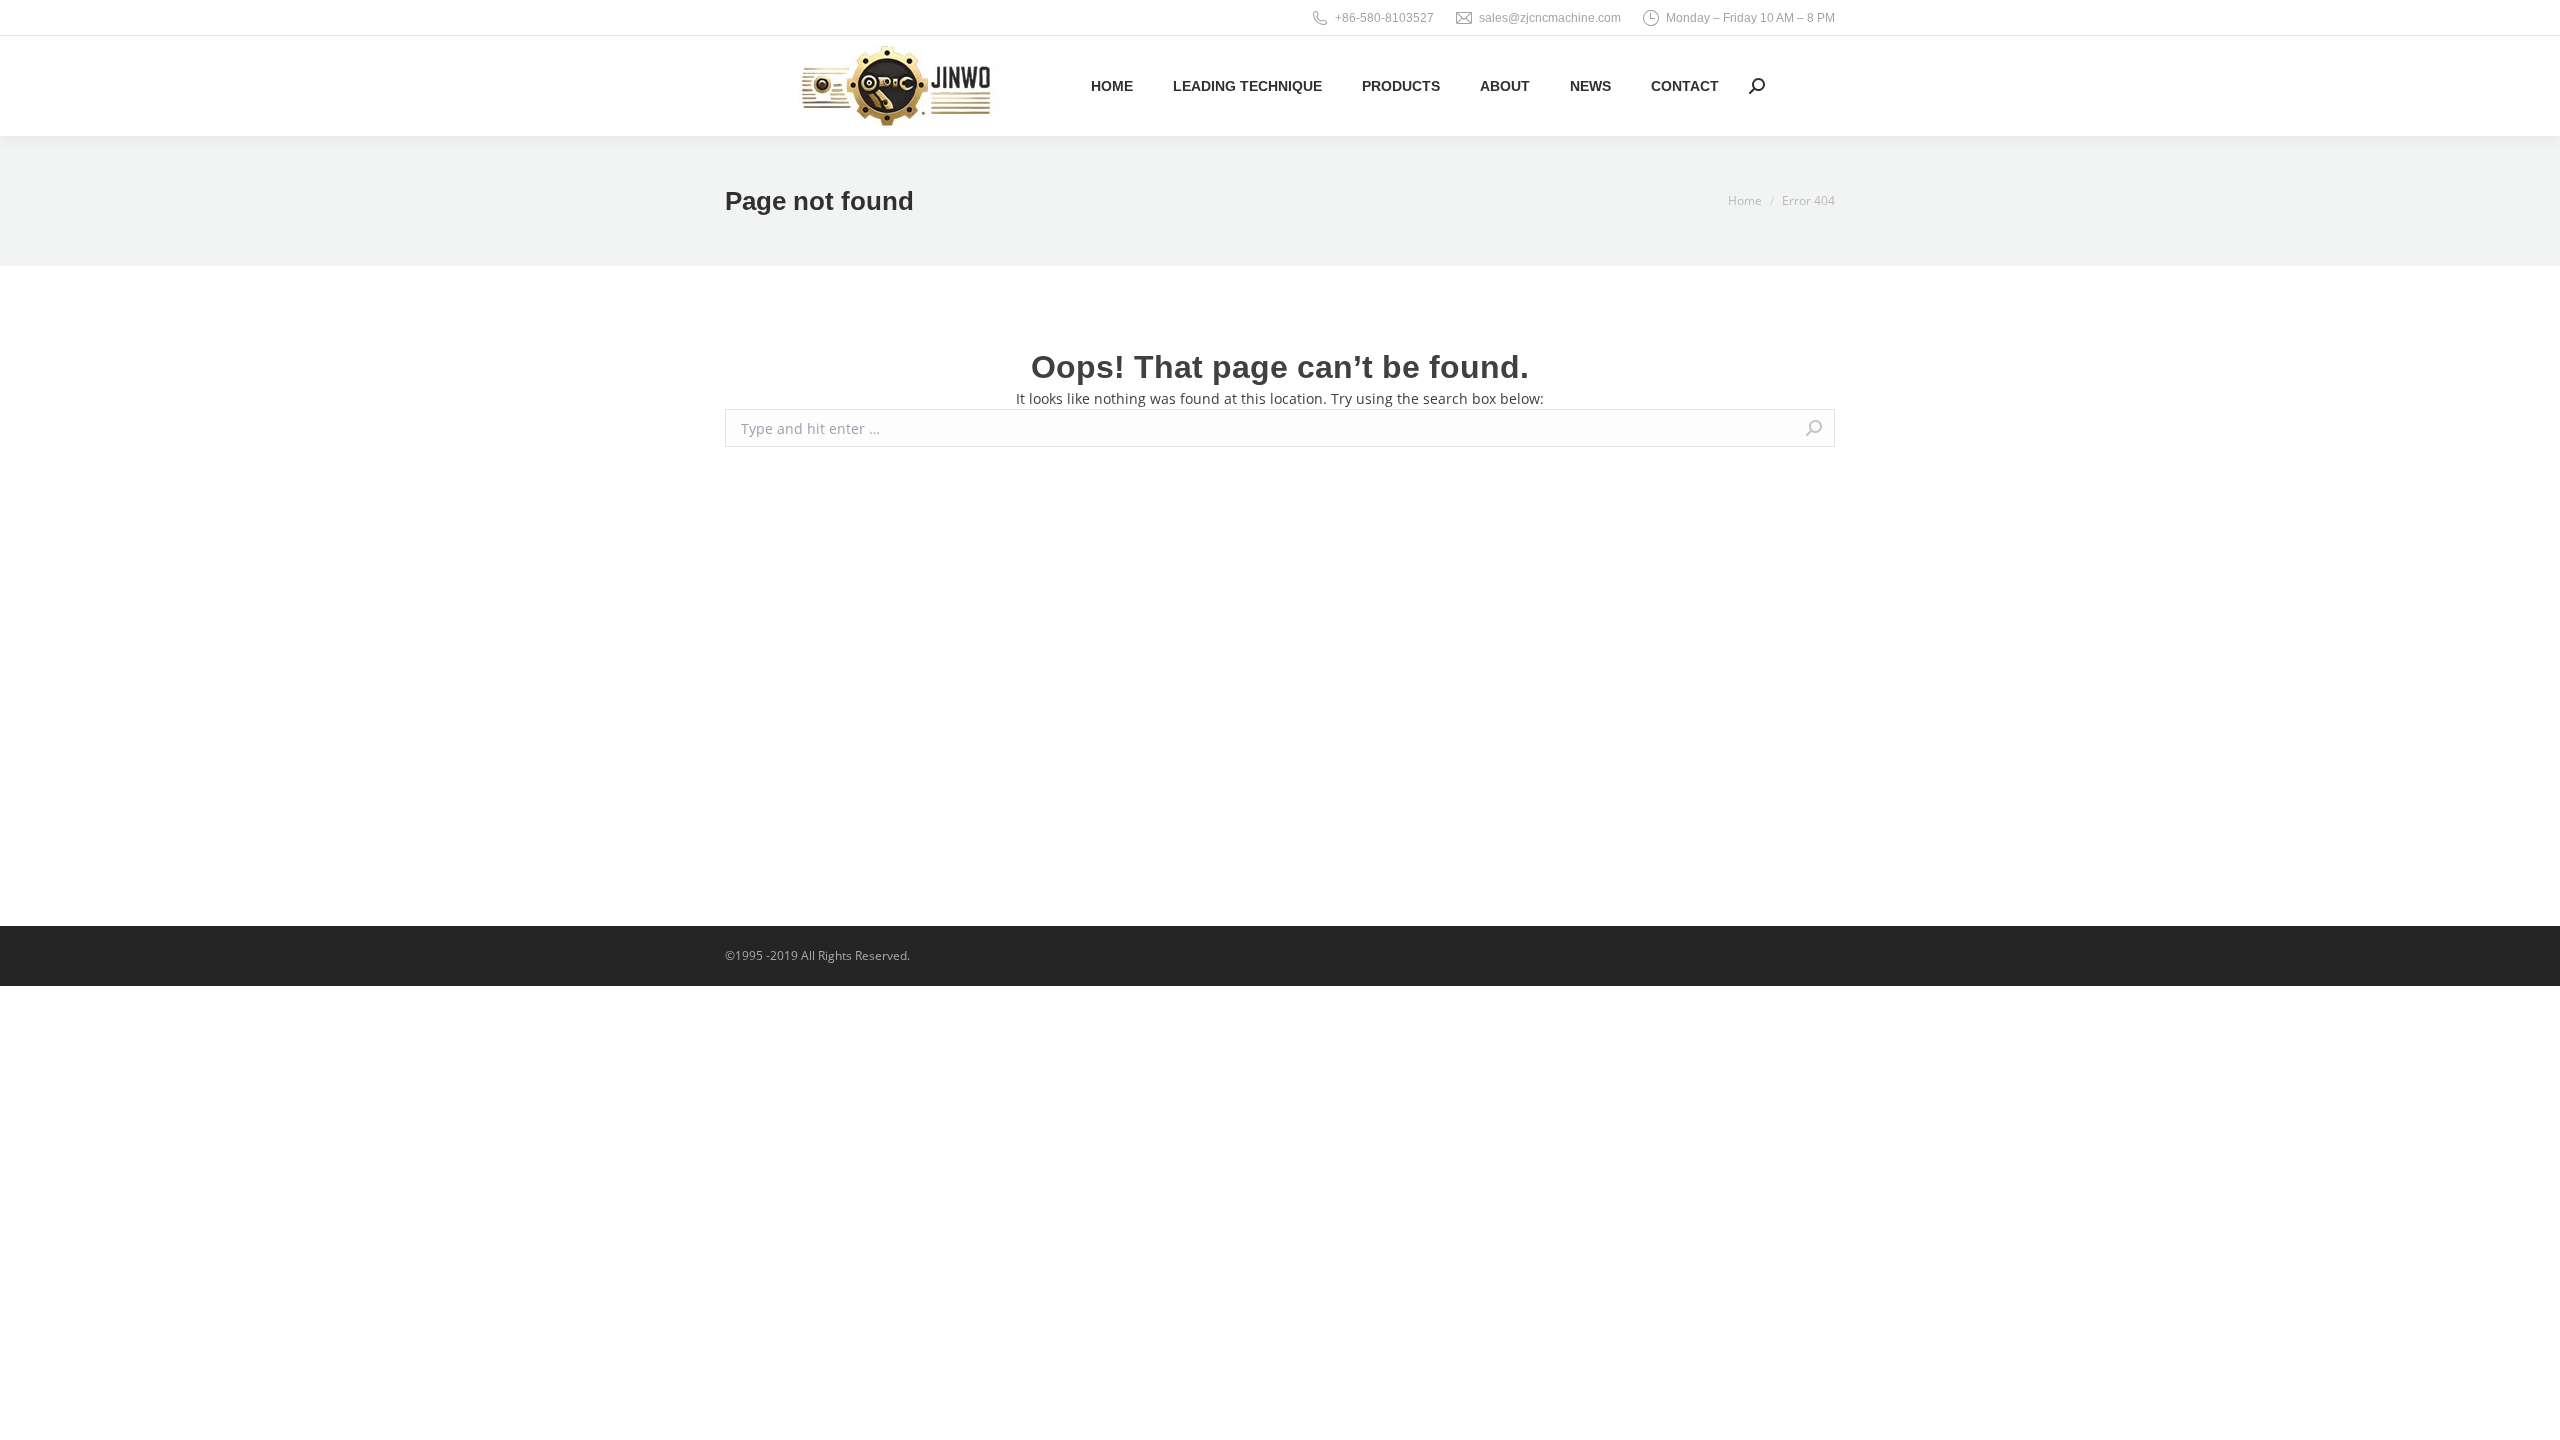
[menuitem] (1112, 86)
